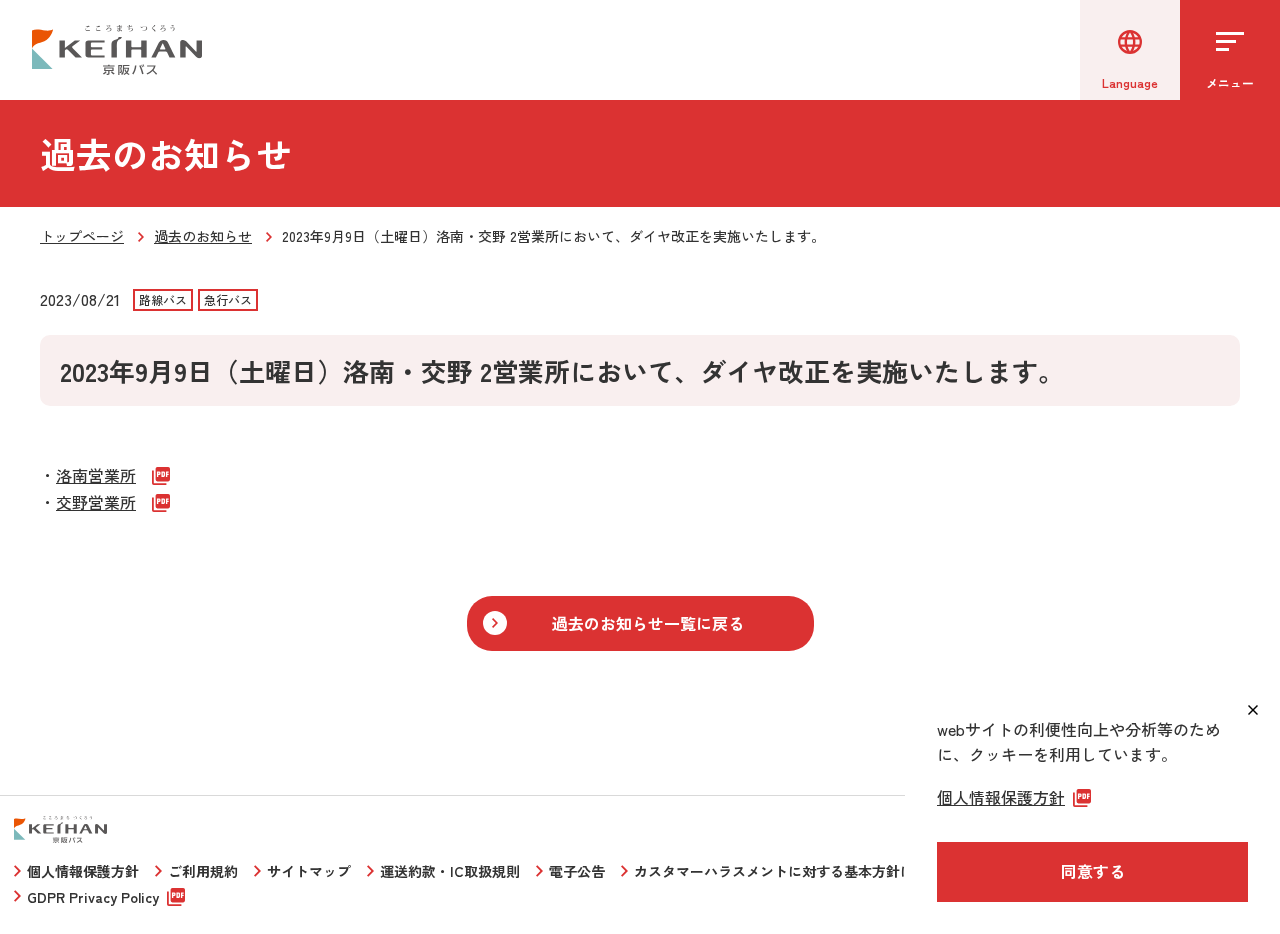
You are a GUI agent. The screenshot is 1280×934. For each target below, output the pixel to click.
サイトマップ (309, 871)
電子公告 (577, 871)
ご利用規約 (203, 871)
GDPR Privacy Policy (93, 897)
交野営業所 (96, 502)
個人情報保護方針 (83, 871)
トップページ (82, 236)
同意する (1093, 871)
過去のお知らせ (203, 236)
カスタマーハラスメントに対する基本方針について (795, 871)
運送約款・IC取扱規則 (450, 871)
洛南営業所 (96, 475)
